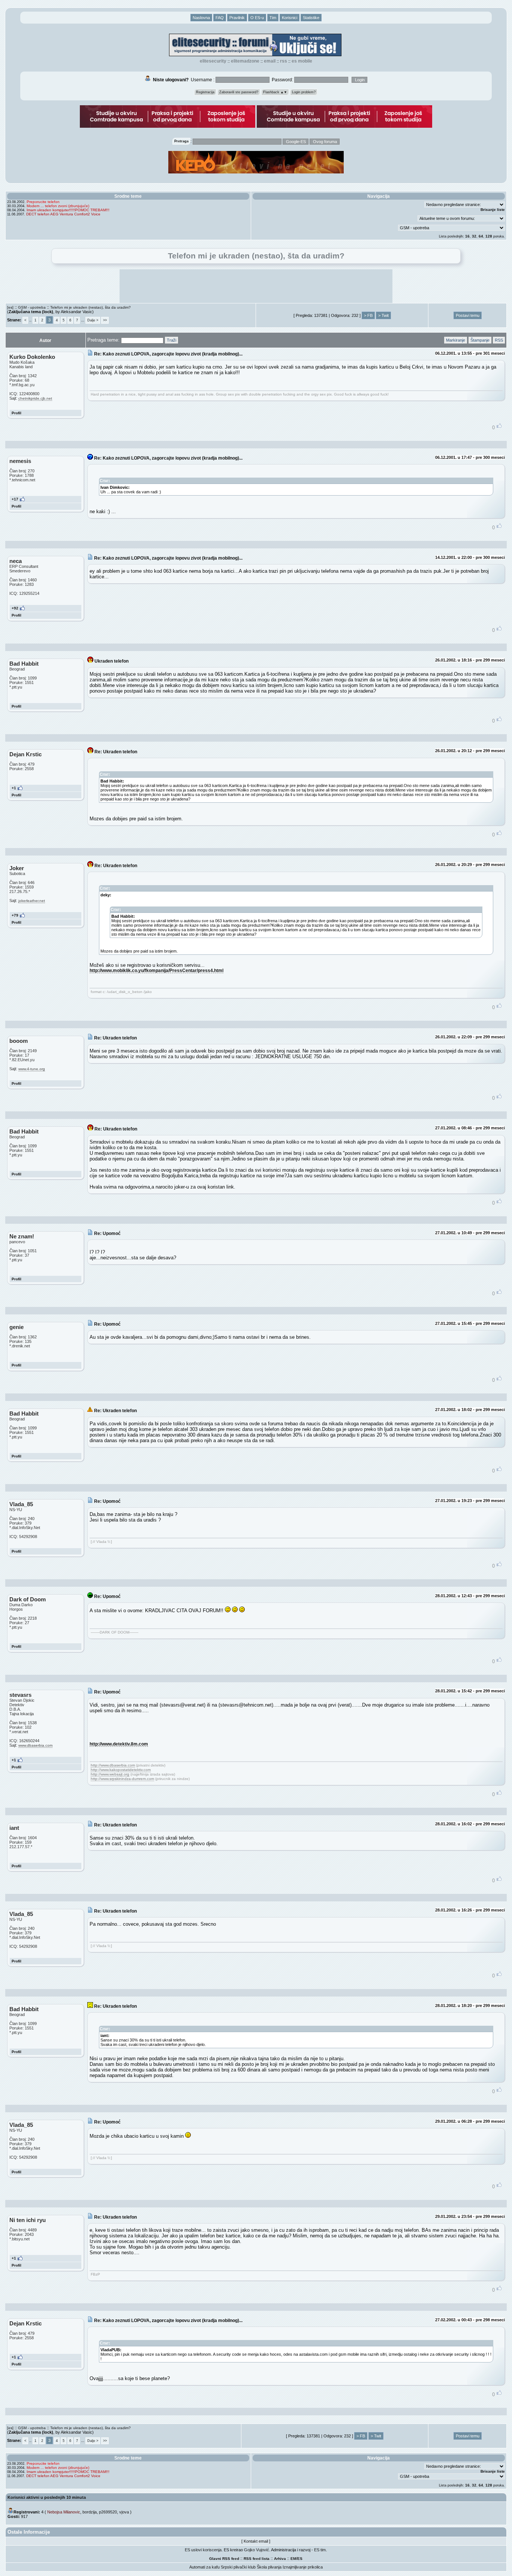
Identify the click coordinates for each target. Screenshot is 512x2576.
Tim (273, 18)
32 (474, 236)
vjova (124, 2512)
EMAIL (270, 61)
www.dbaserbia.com (35, 1745)
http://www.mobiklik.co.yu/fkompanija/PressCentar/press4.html (156, 970)
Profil (16, 413)
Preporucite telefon (43, 202)
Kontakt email (256, 2541)
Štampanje (480, 340)
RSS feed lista (257, 2559)
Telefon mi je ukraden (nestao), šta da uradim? (91, 307)
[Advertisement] (256, 286)
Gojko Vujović (257, 2550)
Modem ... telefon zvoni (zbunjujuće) (58, 206)
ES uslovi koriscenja (203, 2550)
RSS (284, 61)
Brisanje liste (493, 210)
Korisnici (290, 18)
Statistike (311, 18)
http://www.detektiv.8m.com (119, 1744)
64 (481, 236)
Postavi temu (468, 315)
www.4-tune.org (32, 1069)
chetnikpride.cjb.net (35, 398)
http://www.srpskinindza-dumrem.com (122, 1779)
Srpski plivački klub (238, 2567)
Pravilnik (237, 18)
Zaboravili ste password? (239, 92)
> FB (368, 315)
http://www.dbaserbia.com (113, 1765)
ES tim (320, 2550)
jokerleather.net (32, 901)
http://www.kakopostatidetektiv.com (121, 1770)
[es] (10, 307)
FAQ (220, 18)
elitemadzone (245, 61)
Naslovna (201, 18)
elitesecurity (213, 61)
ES (300, 2559)
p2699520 (108, 2512)
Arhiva (280, 2559)
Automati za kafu (204, 2567)
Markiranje (456, 340)
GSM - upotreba (32, 307)
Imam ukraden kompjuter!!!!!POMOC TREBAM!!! (68, 210)
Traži (171, 340)
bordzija (90, 2512)
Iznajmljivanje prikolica (303, 2567)
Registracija (205, 92)
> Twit (383, 315)
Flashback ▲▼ (275, 92)
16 (467, 236)
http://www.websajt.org (110, 1774)
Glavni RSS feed (224, 2559)
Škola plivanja (269, 2567)
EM (293, 2559)
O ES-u (257, 18)
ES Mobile (302, 61)
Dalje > (93, 320)
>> (105, 320)
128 (489, 236)
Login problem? (304, 92)
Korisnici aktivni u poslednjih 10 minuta (47, 2497)
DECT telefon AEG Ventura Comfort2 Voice (63, 214)
